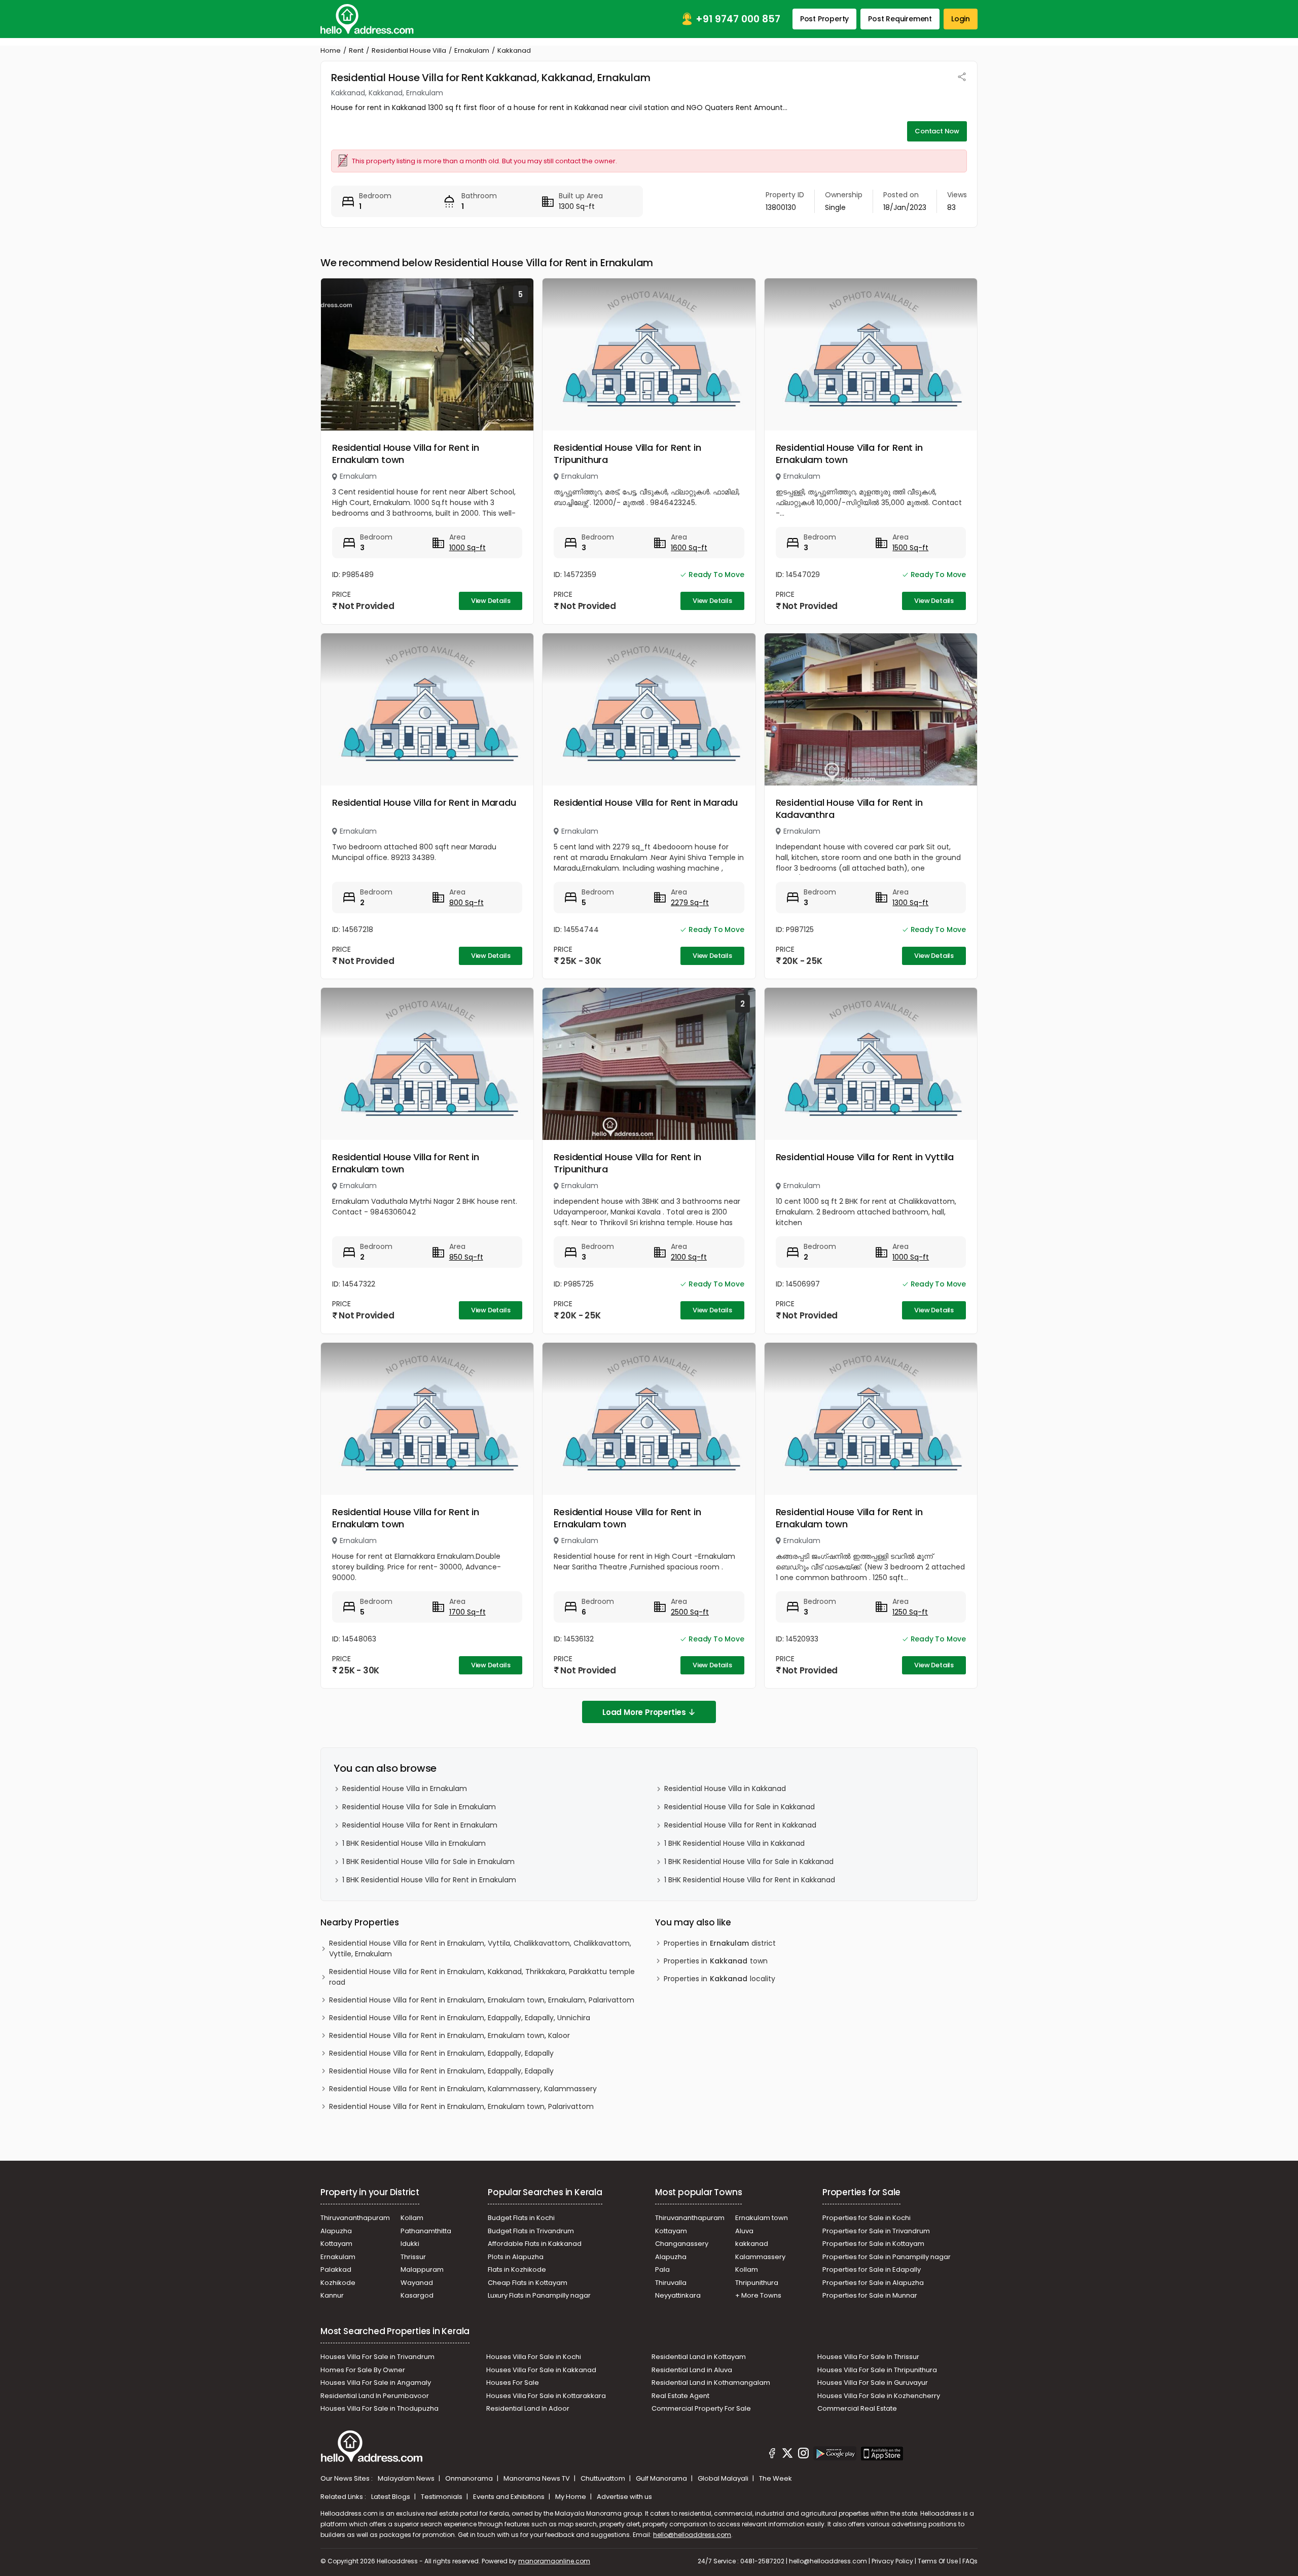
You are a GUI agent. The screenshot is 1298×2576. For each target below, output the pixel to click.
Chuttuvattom (604, 2478)
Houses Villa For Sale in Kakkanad (541, 2370)
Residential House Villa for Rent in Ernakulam (420, 1825)
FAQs (970, 2561)
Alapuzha (336, 2231)
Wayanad (417, 2283)
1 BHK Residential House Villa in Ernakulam (414, 1843)
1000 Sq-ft (467, 548)
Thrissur (413, 2257)
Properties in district (720, 1943)
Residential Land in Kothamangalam (711, 2383)
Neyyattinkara (678, 2295)
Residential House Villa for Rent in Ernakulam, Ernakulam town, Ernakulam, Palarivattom (482, 2000)
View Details (491, 601)
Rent (356, 50)
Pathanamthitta (426, 2231)
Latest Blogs (391, 2497)
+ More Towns (758, 2295)
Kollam (412, 2218)
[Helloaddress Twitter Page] (787, 2455)
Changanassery (682, 2244)
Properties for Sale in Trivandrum (876, 2231)
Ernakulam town (762, 2218)
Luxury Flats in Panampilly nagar (539, 2295)
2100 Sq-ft (689, 1257)
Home (331, 50)
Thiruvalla (671, 2283)
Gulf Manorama (662, 2478)
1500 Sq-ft (910, 548)
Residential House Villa (409, 50)
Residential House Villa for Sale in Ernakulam (419, 1807)
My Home (571, 2497)
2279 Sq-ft (690, 903)
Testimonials (442, 2497)
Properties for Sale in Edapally (872, 2269)
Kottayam (336, 2244)
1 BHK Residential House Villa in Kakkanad (734, 1843)
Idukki (410, 2244)
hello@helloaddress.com (692, 2535)
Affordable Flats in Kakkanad (535, 2244)
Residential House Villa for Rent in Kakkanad (740, 1825)
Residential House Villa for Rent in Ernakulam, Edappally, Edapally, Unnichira (460, 2018)
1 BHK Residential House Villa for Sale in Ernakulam (428, 1862)
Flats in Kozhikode (517, 2269)
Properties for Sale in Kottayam (873, 2244)
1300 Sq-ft (910, 903)
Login (961, 19)
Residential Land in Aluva (692, 2370)
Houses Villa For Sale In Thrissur (868, 2357)
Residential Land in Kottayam (699, 2357)
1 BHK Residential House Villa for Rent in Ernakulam (429, 1880)
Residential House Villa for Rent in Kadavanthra (849, 809)
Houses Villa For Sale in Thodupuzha (380, 2408)
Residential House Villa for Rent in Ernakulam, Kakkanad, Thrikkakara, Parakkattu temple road (482, 1977)
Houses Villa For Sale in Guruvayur (873, 2383)
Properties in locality (719, 1979)
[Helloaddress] (367, 19)
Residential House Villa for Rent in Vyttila (865, 1157)
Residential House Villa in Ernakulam (405, 1788)
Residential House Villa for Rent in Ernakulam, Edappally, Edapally (441, 2053)
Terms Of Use (938, 2561)
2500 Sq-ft (690, 1612)
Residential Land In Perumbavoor (375, 2396)
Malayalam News (407, 2478)
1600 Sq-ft (689, 548)
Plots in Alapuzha (516, 2257)
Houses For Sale (513, 2383)
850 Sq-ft (466, 1257)
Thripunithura (757, 2283)
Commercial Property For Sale (701, 2408)
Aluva (744, 2231)
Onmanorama (470, 2478)
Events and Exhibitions (510, 2497)
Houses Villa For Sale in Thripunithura (877, 2370)
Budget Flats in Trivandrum (531, 2231)
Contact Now (937, 131)
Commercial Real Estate (857, 2408)
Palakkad (336, 2269)
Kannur (332, 2295)
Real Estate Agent (680, 2396)
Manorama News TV (537, 2478)
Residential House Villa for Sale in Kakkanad (740, 1807)
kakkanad (752, 2244)
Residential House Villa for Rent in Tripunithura (627, 454)
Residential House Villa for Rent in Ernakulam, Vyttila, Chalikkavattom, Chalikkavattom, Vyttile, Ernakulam (480, 1948)
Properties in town (716, 1961)
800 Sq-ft (466, 903)
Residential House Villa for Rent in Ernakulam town (406, 454)
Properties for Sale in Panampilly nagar (887, 2257)
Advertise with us (624, 2497)
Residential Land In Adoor (528, 2408)
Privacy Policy (892, 2561)
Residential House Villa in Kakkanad (725, 1788)
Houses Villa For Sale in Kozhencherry (879, 2396)
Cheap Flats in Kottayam (528, 2283)
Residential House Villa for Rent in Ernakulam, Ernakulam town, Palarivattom (461, 2106)
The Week (776, 2478)
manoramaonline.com (554, 2561)
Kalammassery (760, 2257)
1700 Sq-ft (467, 1612)
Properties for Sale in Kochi (867, 2218)
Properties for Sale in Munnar (870, 2295)
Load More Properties (644, 1712)
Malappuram (422, 2269)
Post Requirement (900, 19)
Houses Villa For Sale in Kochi (534, 2357)
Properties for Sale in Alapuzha (873, 2283)
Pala (662, 2269)
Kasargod (417, 2295)
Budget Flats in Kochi (521, 2218)
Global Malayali (724, 2478)
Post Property (824, 19)
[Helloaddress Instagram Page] (803, 2455)
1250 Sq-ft (910, 1612)
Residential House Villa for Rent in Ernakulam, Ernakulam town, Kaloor (449, 2035)
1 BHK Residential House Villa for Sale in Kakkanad (749, 1862)
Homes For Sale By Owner (363, 2370)
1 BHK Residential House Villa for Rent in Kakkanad (750, 1880)
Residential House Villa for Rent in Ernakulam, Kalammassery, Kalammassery (463, 2089)
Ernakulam (472, 50)
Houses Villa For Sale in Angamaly (376, 2383)
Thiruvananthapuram (355, 2218)
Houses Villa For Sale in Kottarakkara (546, 2396)
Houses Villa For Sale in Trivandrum (377, 2357)
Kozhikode (338, 2283)
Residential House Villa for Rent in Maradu (424, 802)
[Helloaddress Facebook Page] (772, 2455)
